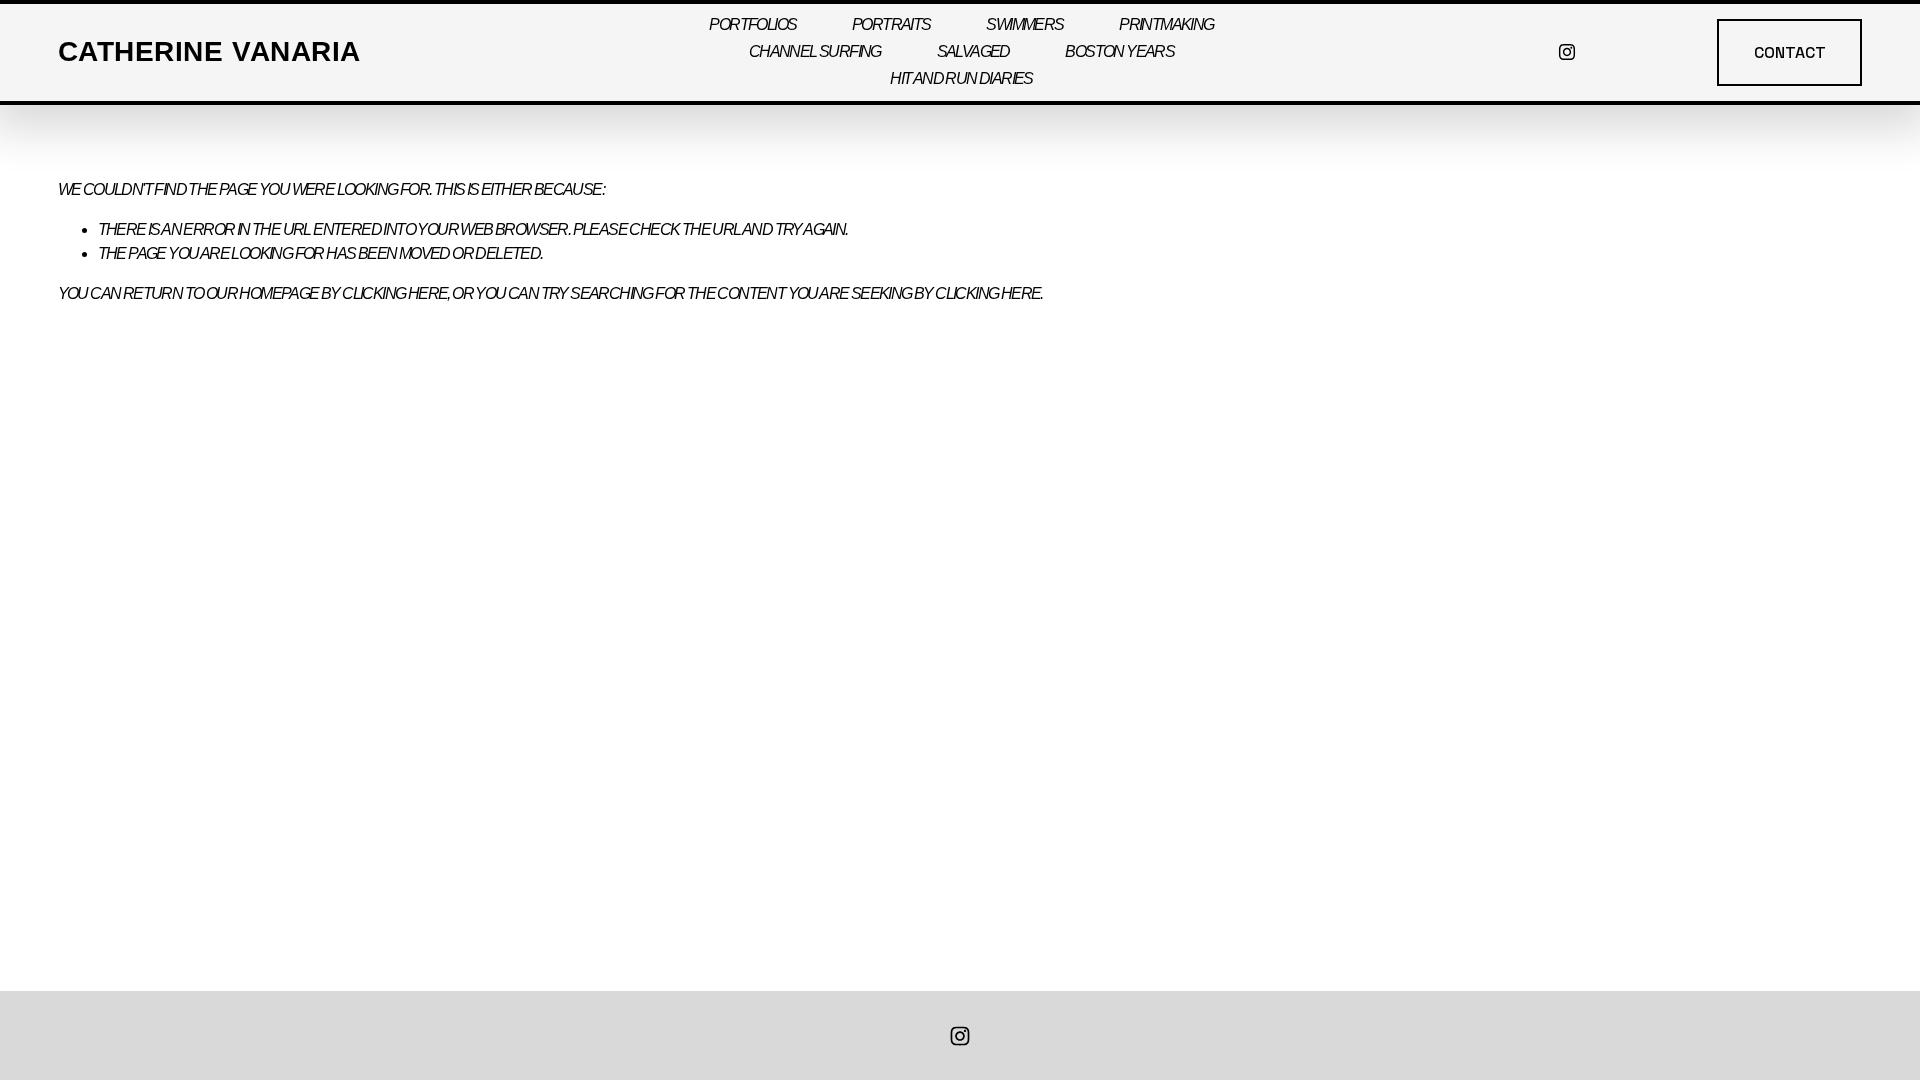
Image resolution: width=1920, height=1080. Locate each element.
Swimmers (1024, 24)
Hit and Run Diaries (961, 78)
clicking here (394, 293)
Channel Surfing (815, 51)
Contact (1790, 52)
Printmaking (1166, 24)
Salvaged (973, 51)
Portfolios (752, 24)
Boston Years (1119, 51)
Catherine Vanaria (209, 51)
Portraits (891, 24)
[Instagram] (1567, 52)
